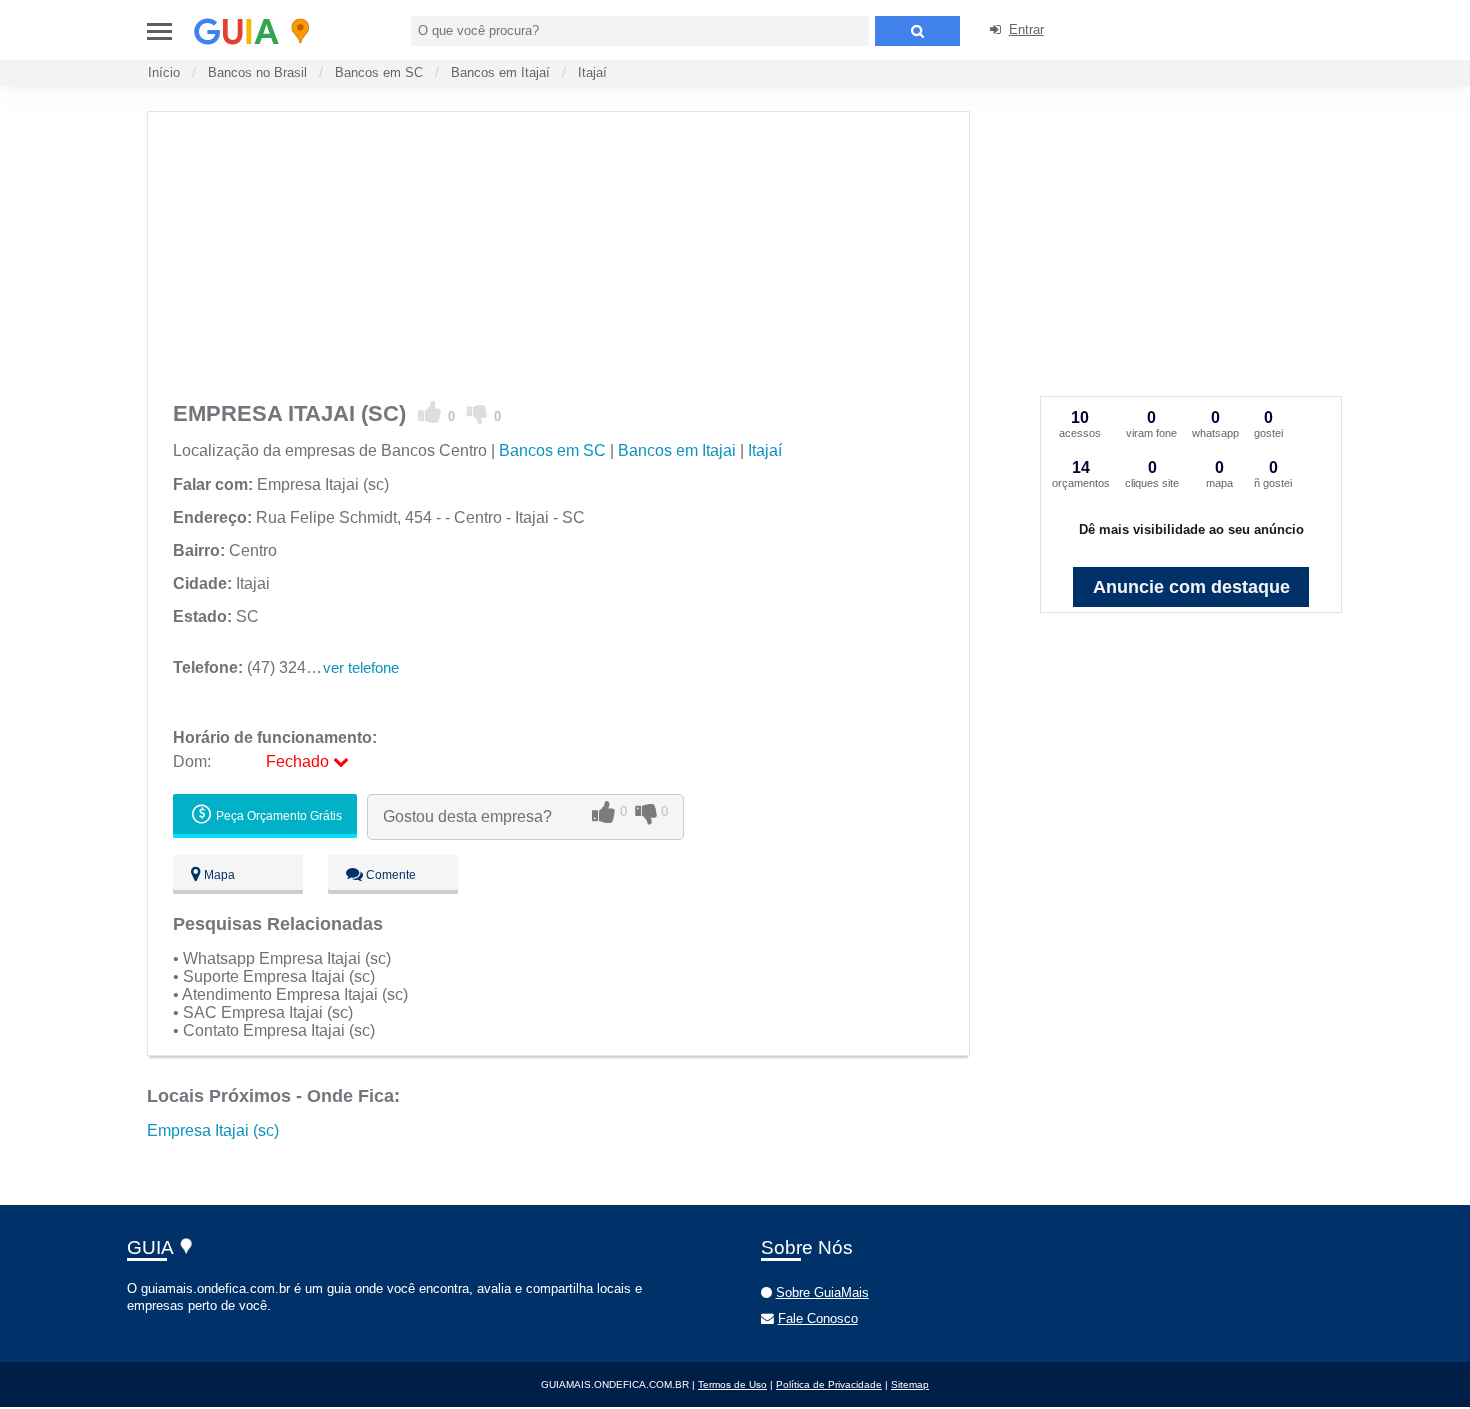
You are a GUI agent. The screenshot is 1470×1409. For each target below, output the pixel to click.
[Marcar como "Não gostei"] (477, 413)
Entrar (1026, 29)
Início (164, 72)
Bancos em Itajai (677, 450)
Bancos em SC (379, 72)
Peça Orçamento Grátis (277, 816)
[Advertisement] (569, 252)
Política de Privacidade (829, 1384)
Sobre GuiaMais (822, 1292)
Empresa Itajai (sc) (213, 1130)
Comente (389, 875)
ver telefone (361, 667)
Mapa (218, 875)
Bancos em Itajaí (500, 72)
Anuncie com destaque (1191, 587)
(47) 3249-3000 (264, 667)
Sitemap (910, 1384)
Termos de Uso (732, 1384)
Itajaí (592, 72)
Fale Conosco (818, 1318)
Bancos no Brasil (257, 72)
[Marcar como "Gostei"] (430, 413)
